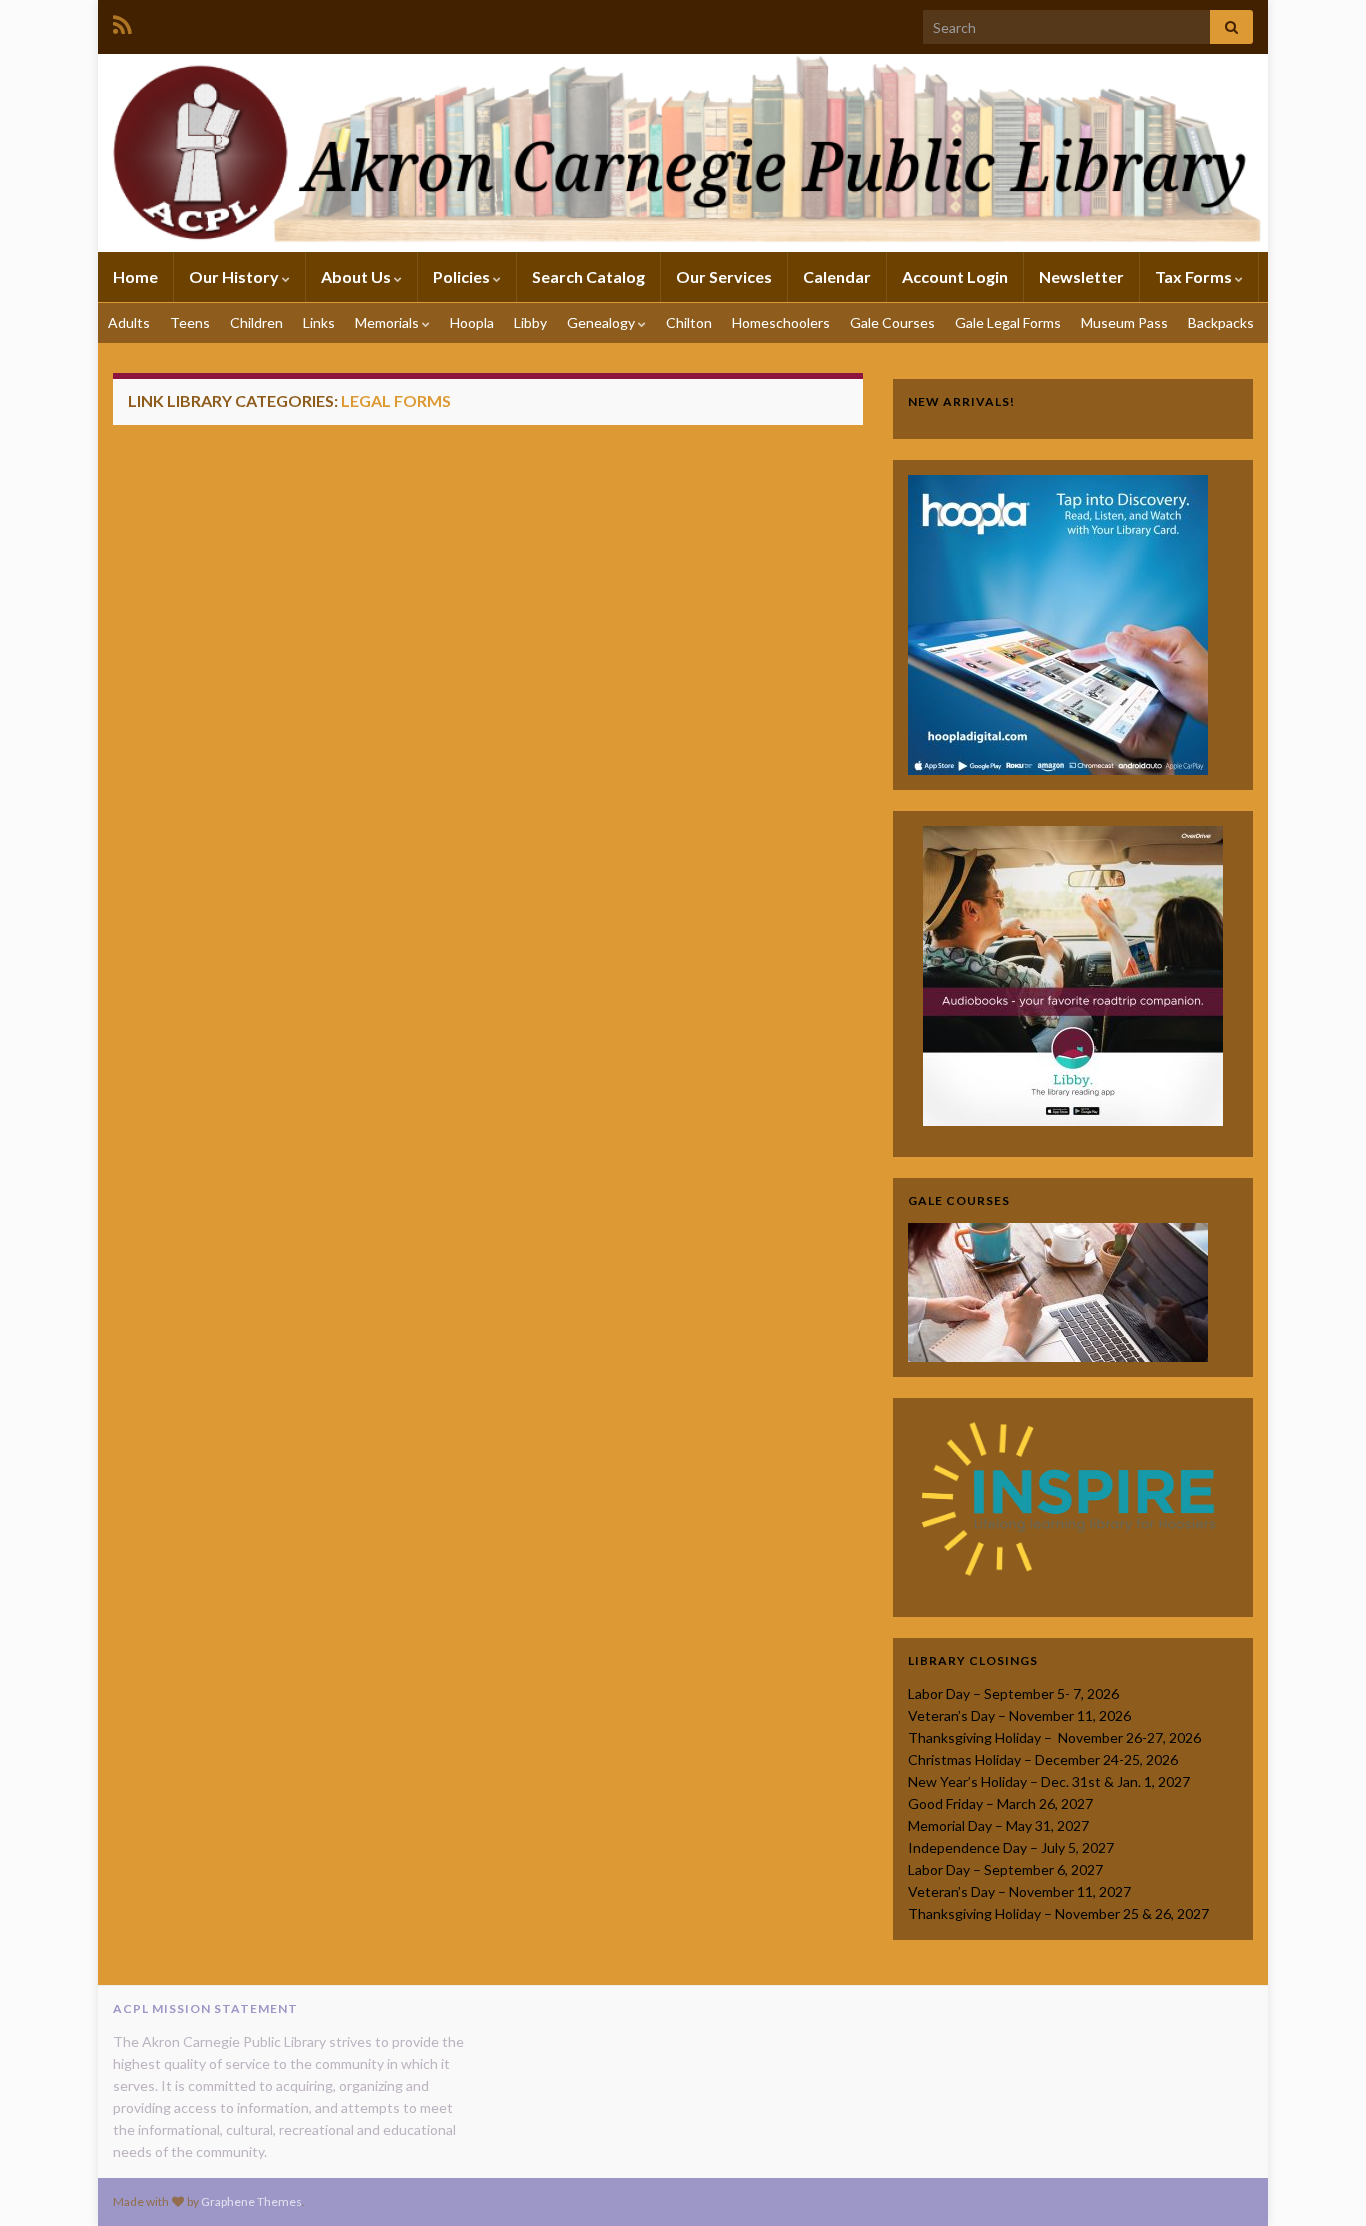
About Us (357, 276)
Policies (463, 276)
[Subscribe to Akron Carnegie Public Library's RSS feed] (122, 21)
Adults (129, 322)
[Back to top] (1321, 2181)
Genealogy (602, 322)
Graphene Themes (251, 2201)
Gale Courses (892, 322)
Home (135, 276)
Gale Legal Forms (1008, 322)
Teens (190, 322)
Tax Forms (1195, 276)
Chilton (689, 322)
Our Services (724, 276)
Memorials (388, 322)
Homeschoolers (781, 322)
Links (319, 322)
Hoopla (472, 322)
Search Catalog (588, 276)
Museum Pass (1124, 322)
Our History (235, 276)
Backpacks (1221, 322)
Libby (530, 322)
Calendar (837, 276)
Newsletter (1081, 276)
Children (256, 322)
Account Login (955, 276)
